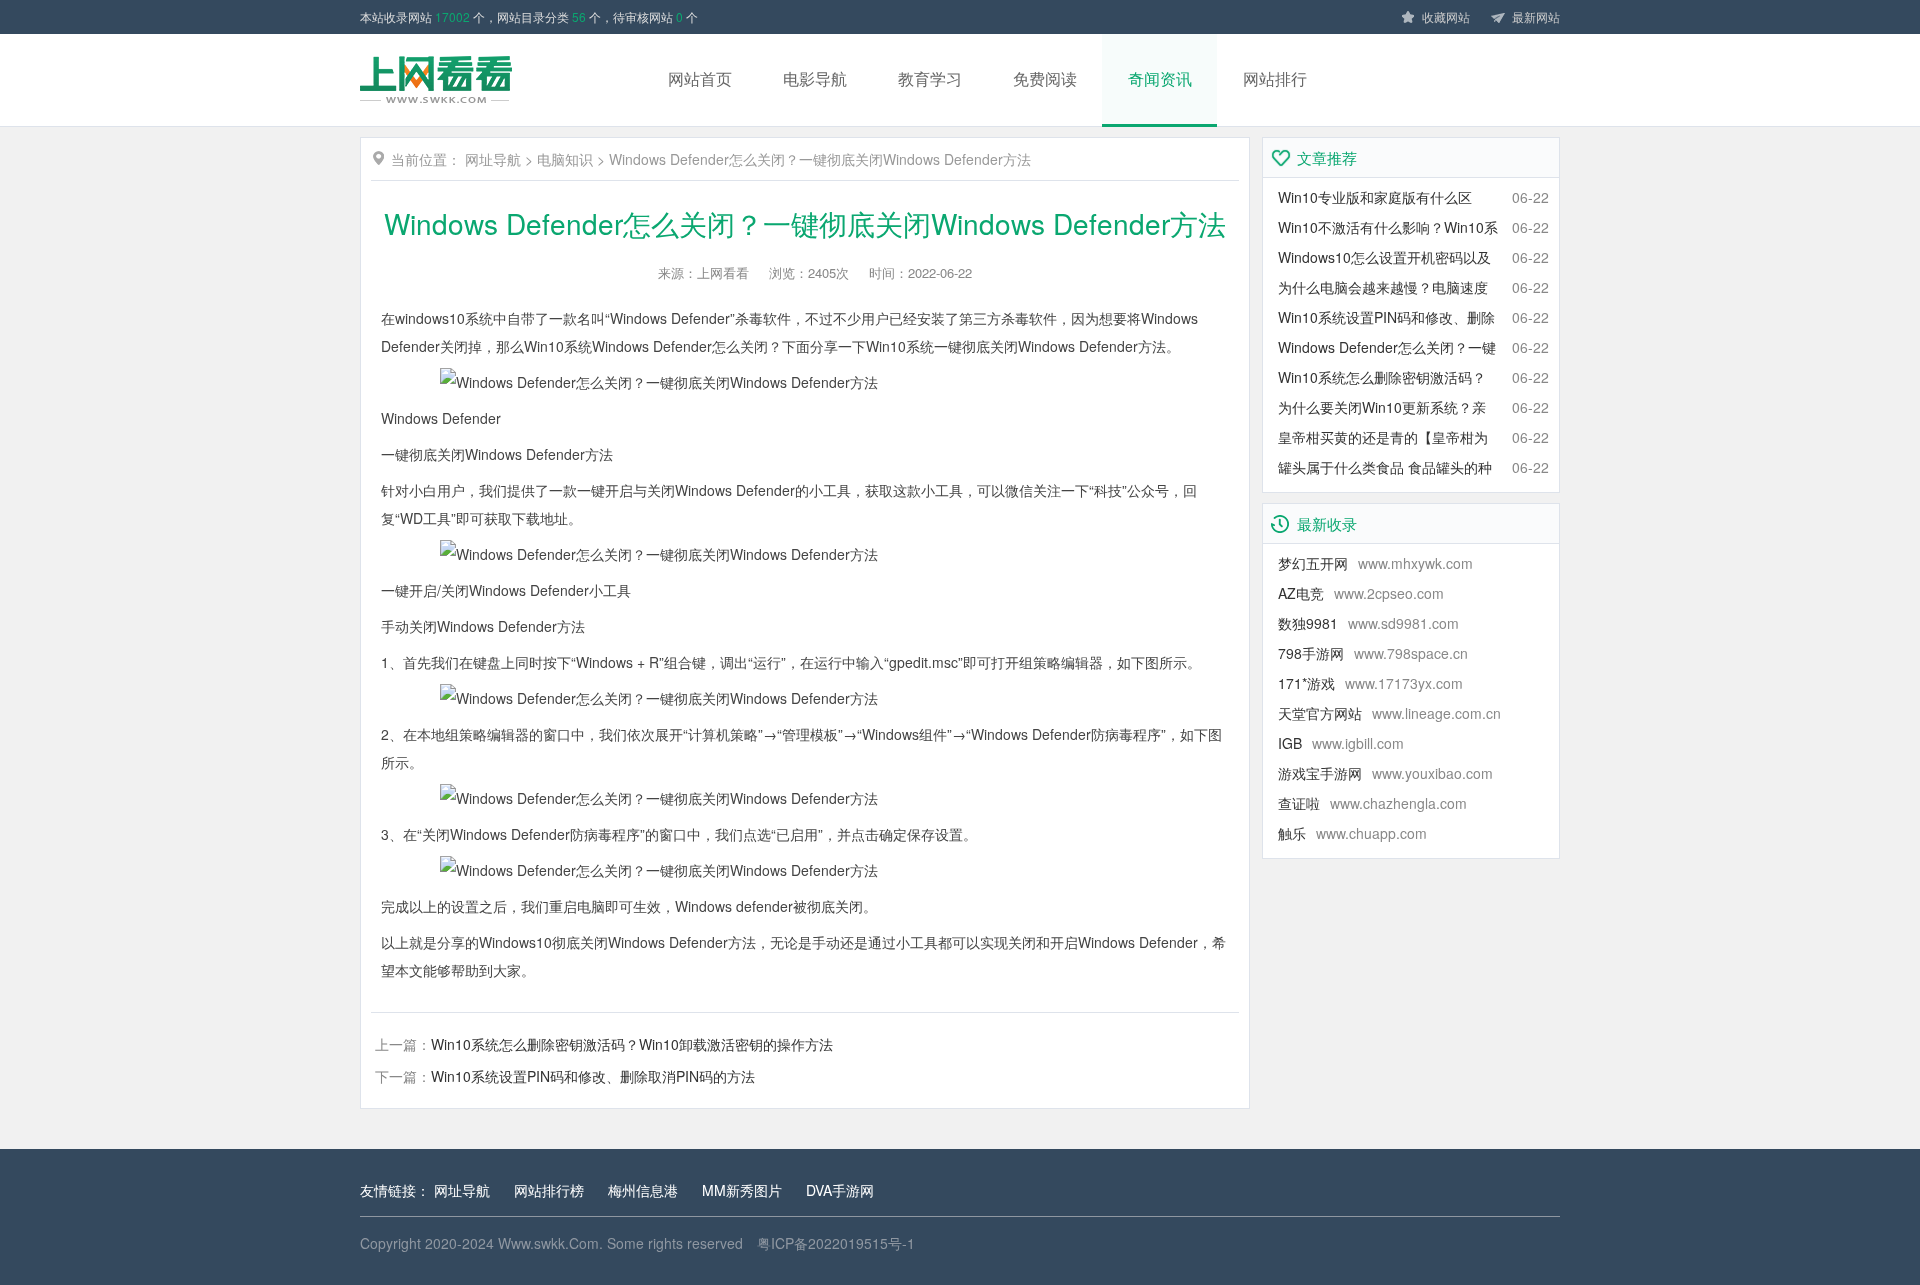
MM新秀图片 (742, 1190)
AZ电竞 (1361, 593)
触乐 (1352, 833)
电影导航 (815, 78)
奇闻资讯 (1160, 78)
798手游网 (1373, 653)
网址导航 (493, 159)
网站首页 (700, 78)
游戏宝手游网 (1385, 773)
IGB (1341, 743)
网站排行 (1275, 78)
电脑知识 (565, 159)
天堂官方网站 (1389, 713)
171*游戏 (1370, 683)
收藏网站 (1446, 16)
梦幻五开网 (1375, 563)
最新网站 (1536, 16)
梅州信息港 (643, 1190)
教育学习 (930, 78)
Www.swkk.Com (548, 1243)
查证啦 (1372, 803)
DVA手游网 (840, 1190)
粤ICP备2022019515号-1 (836, 1243)
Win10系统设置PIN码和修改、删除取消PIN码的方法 (593, 1076)
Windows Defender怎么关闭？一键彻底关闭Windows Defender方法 (820, 159)
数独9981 (1368, 623)
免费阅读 (1045, 78)
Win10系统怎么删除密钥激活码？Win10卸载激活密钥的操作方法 (632, 1044)
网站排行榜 (549, 1190)
